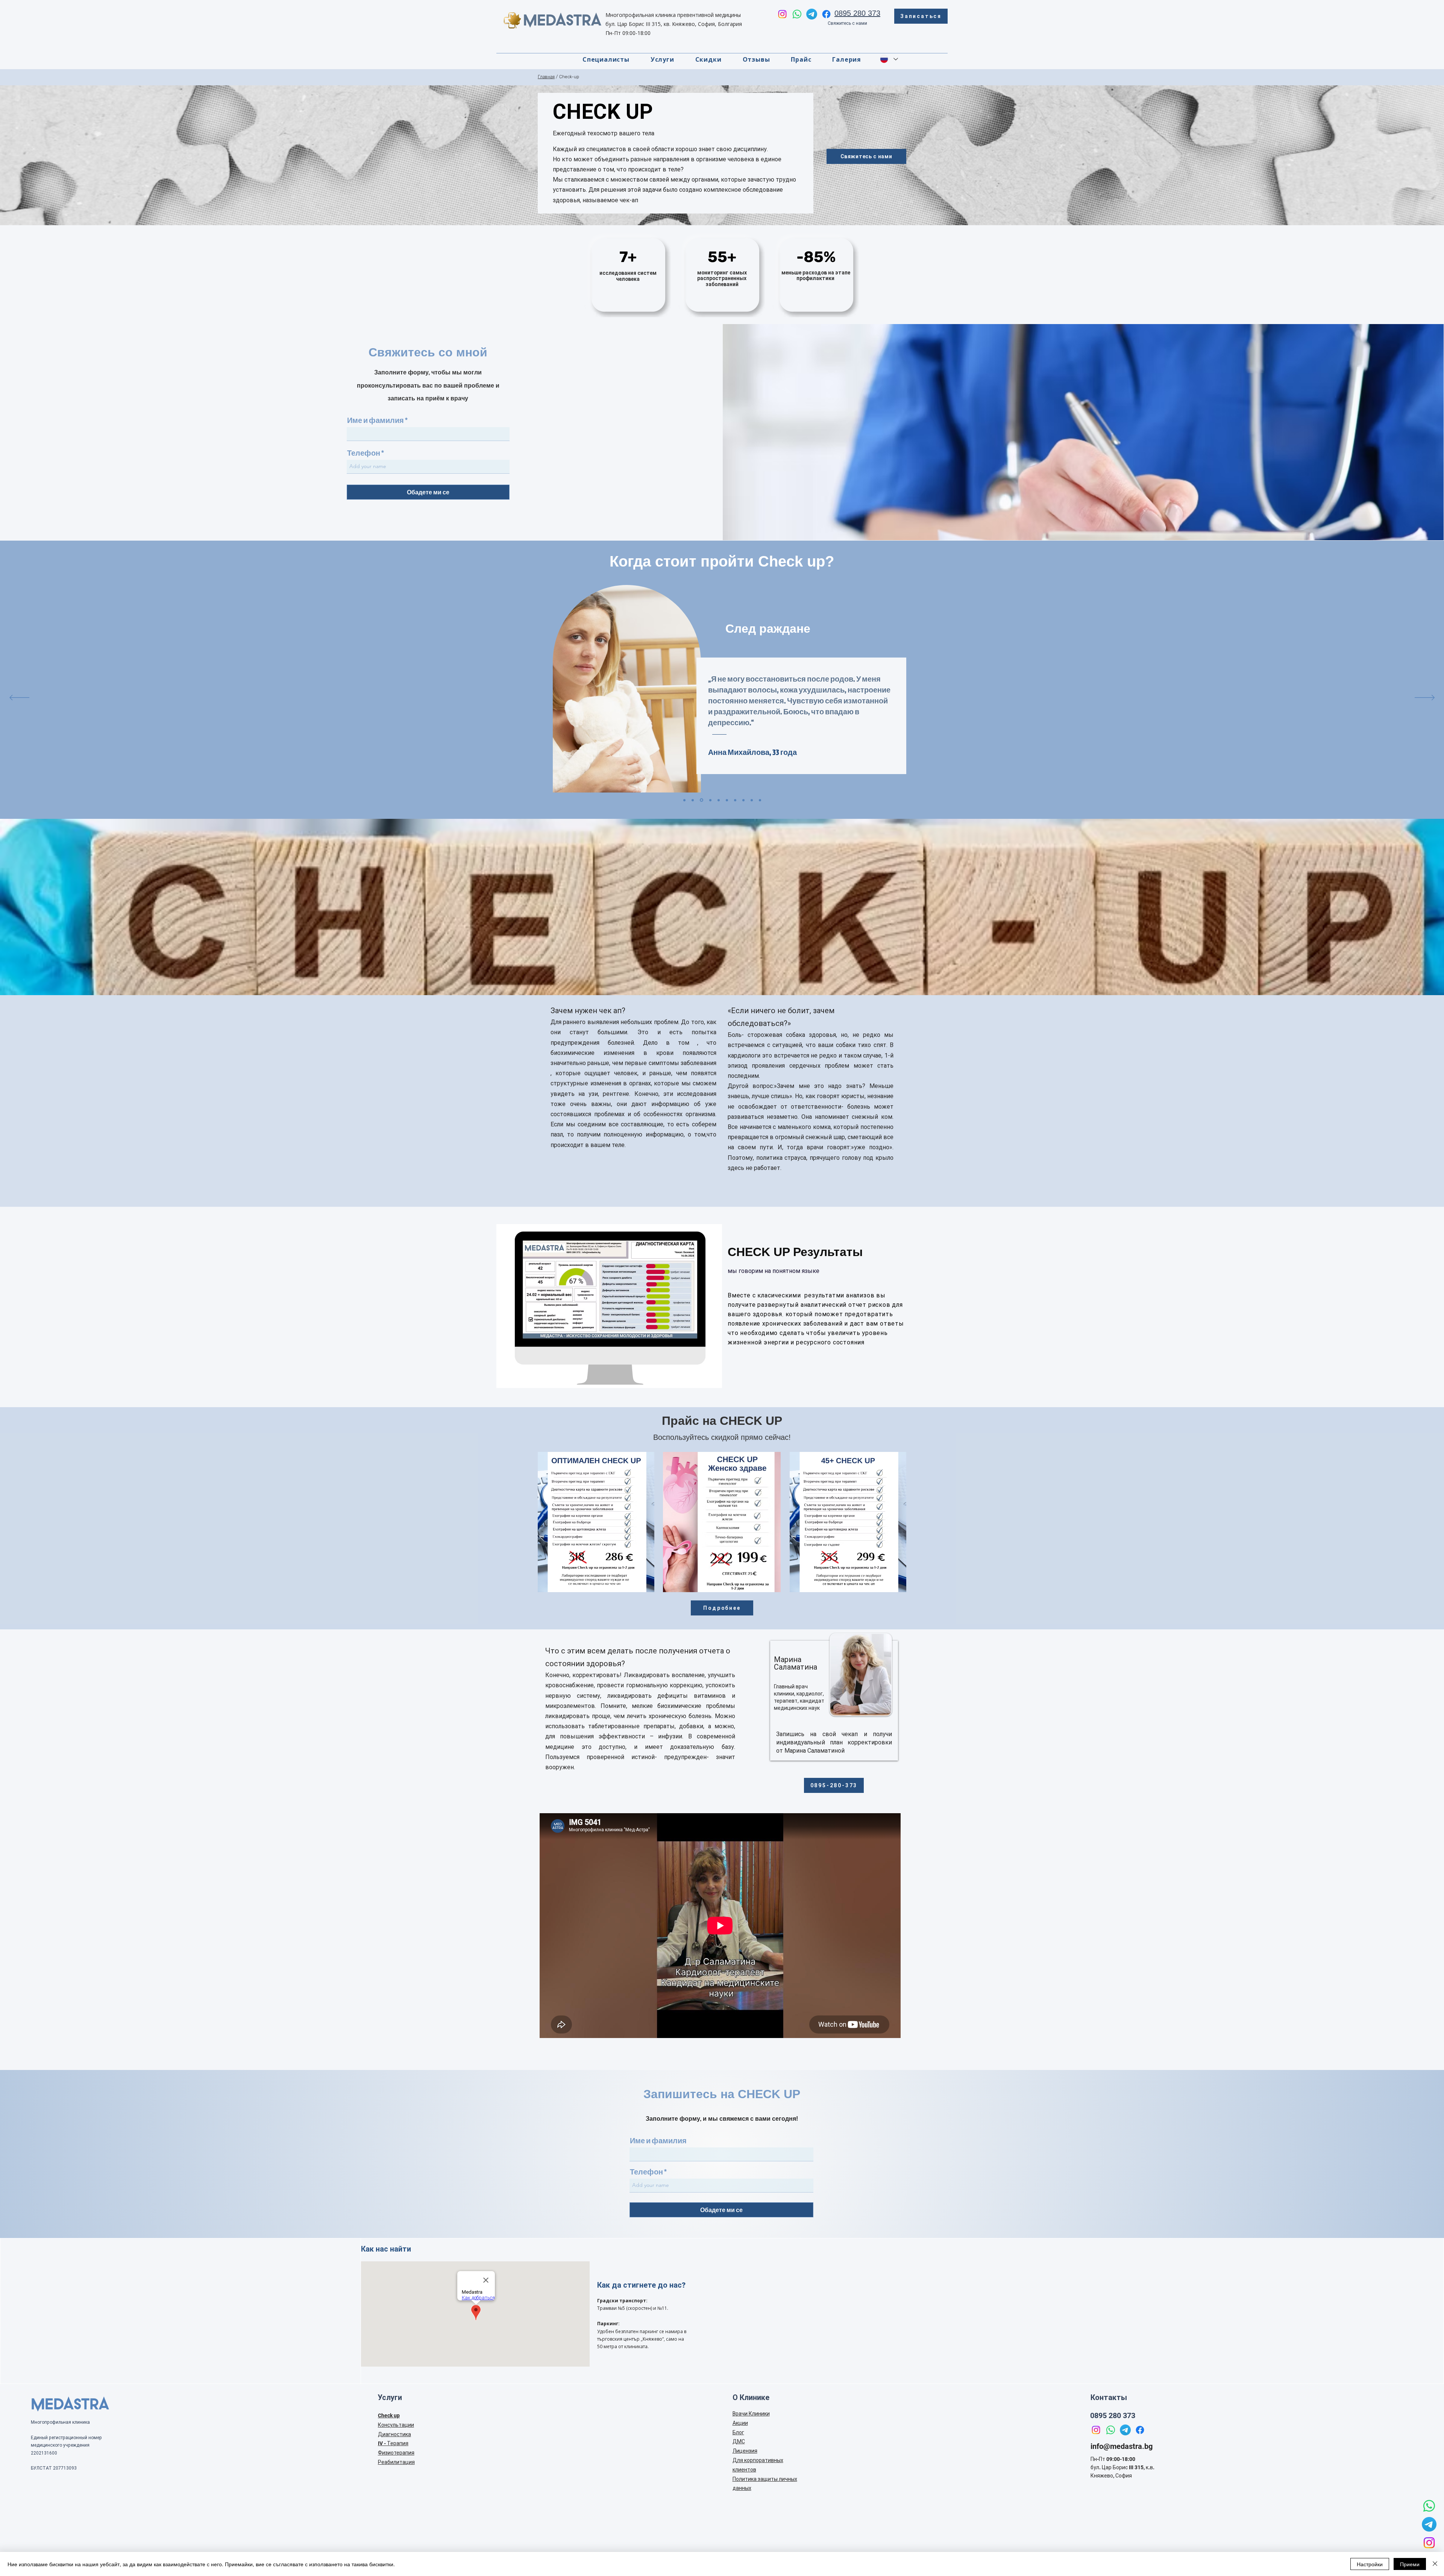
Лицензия (745, 2451)
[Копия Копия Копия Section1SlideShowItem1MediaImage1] (727, 800)
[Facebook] (826, 14)
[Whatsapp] (797, 14)
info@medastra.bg (1122, 2446)
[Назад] (19, 698)
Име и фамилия (375, 420)
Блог (738, 2432)
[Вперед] (1425, 698)
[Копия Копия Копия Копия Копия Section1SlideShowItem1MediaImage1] (760, 800)
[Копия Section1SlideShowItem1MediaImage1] (693, 800)
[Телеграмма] (812, 14)
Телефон (364, 453)
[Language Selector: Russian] (889, 59)
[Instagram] (782, 14)
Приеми (1410, 2564)
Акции (740, 2423)
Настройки (1370, 2564)
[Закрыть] (1435, 2564)
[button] (662, 59)
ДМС (739, 2441)
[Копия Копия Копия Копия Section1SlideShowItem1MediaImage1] (743, 800)
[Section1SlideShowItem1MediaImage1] (684, 800)
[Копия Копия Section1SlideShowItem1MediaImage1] (709, 800)
